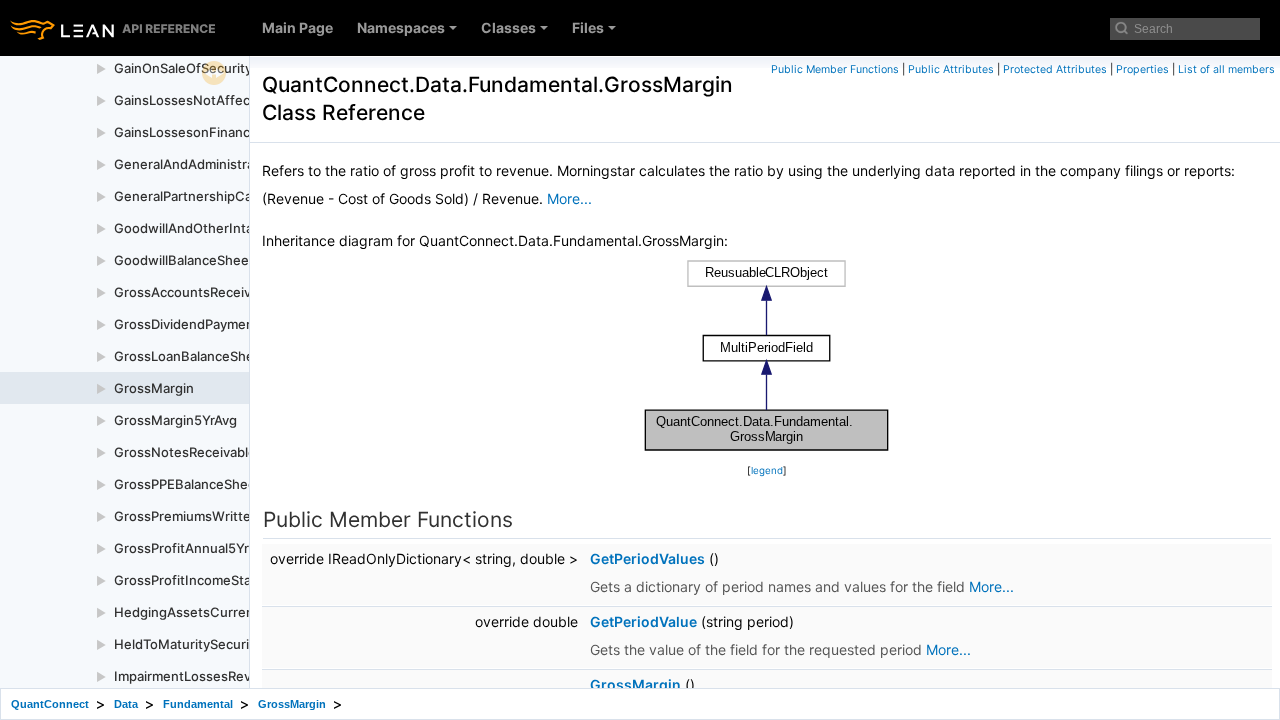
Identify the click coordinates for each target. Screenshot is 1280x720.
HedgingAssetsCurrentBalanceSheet (229, 612)
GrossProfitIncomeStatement (205, 580)
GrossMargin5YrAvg (175, 420)
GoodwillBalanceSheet (184, 260)
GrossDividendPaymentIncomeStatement (242, 324)
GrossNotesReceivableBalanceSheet (228, 452)
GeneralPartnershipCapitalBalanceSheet (239, 196)
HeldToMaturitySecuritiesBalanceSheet (236, 644)
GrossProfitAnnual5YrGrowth (205, 548)
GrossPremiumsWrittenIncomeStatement (242, 516)
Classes (508, 27)
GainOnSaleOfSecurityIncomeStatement (238, 68)
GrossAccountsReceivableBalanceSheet (238, 292)
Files (588, 27)
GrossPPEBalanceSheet (187, 484)
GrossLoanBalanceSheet (190, 356)
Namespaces (401, 27)
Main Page (297, 27)
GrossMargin (154, 388)
